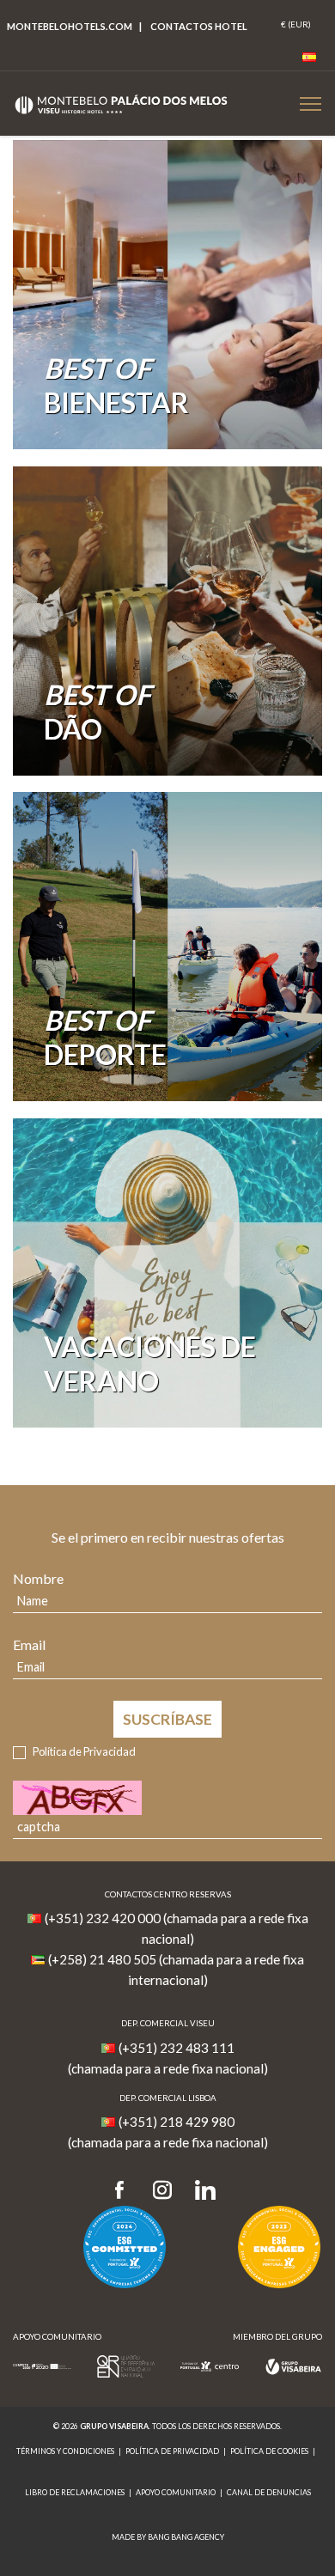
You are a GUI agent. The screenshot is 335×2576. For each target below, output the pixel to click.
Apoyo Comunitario (176, 2492)
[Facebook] (125, 2191)
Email (29, 1644)
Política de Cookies (269, 2451)
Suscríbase (167, 1719)
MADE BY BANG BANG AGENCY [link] (168, 2537)
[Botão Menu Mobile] (311, 104)
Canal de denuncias (269, 2492)
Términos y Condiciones (65, 2451)
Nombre (38, 1578)
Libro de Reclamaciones (75, 2492)
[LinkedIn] (205, 2191)
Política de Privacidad (84, 1751)
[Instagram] (162, 2191)
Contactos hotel (199, 26)
